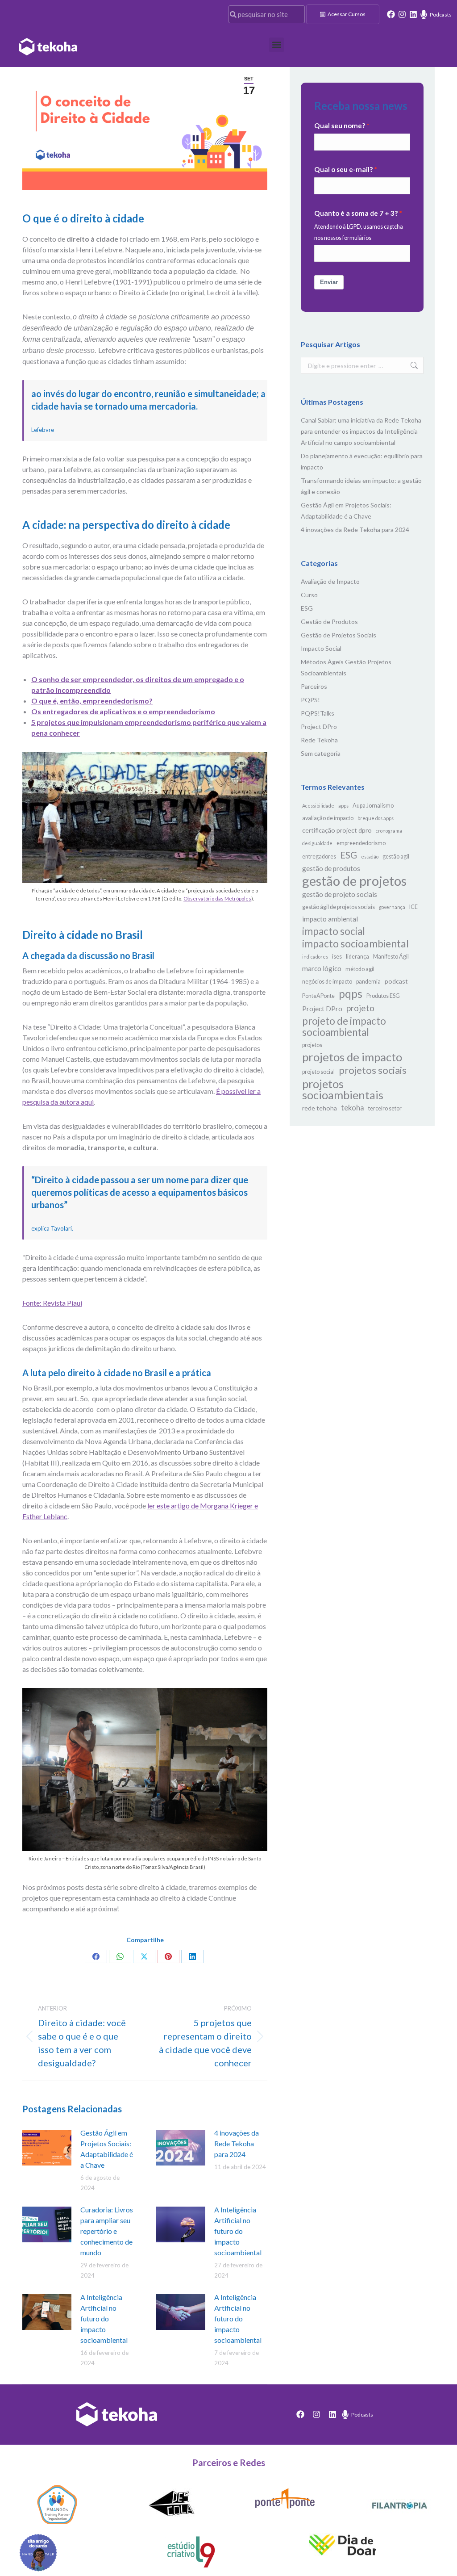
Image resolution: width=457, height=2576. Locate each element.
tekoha (353, 1108)
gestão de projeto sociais (340, 894)
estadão (370, 857)
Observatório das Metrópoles (217, 898)
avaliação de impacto (328, 818)
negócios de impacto (327, 982)
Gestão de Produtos (329, 622)
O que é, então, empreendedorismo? (92, 701)
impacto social (334, 931)
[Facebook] (391, 14)
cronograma (389, 831)
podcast (396, 981)
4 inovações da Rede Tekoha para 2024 (237, 2143)
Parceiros (314, 686)
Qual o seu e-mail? (343, 169)
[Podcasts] (424, 15)
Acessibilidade (318, 806)
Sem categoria (321, 753)
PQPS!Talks (318, 713)
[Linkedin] (413, 14)
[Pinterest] (168, 1956)
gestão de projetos (354, 881)
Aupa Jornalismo (373, 806)
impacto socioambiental (355, 944)
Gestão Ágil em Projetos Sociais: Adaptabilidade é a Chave (107, 2149)
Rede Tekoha (319, 740)
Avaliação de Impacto (330, 581)
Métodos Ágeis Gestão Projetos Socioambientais (346, 667)
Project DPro (319, 727)
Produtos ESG (383, 996)
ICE (413, 907)
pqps (351, 994)
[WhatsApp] (120, 1956)
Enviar (329, 282)
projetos (312, 1045)
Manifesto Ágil (391, 957)
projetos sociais (373, 1070)
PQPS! (310, 700)
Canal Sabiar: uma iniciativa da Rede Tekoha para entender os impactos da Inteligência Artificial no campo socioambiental (361, 431)
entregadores (319, 857)
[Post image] (47, 2148)
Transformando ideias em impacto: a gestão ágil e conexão (361, 486)
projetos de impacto (352, 1057)
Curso (309, 595)
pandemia (368, 982)
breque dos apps (376, 818)
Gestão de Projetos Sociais (339, 635)
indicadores (315, 957)
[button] (276, 45)
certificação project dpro (337, 830)
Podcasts (441, 15)
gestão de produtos (331, 868)
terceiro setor (385, 1108)
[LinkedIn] (192, 1956)
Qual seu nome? (340, 126)
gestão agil (396, 857)
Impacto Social (321, 648)
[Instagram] (402, 14)
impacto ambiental (330, 919)
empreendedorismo (361, 843)
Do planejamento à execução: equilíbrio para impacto (362, 461)
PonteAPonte (318, 996)
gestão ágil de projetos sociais (339, 907)
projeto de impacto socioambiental (344, 1026)
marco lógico (322, 968)
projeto (360, 1008)
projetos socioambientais (343, 1089)
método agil (360, 969)
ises (337, 957)
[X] (144, 1956)
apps (343, 806)
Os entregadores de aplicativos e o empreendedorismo (123, 711)
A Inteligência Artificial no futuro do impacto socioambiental (238, 2231)
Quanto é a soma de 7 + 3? (356, 213)
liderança (357, 957)
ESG (307, 608)
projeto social (318, 1072)
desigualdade (317, 843)
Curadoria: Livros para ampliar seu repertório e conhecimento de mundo (107, 2231)
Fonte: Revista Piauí (52, 1303)
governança (392, 907)
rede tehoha (320, 1108)
